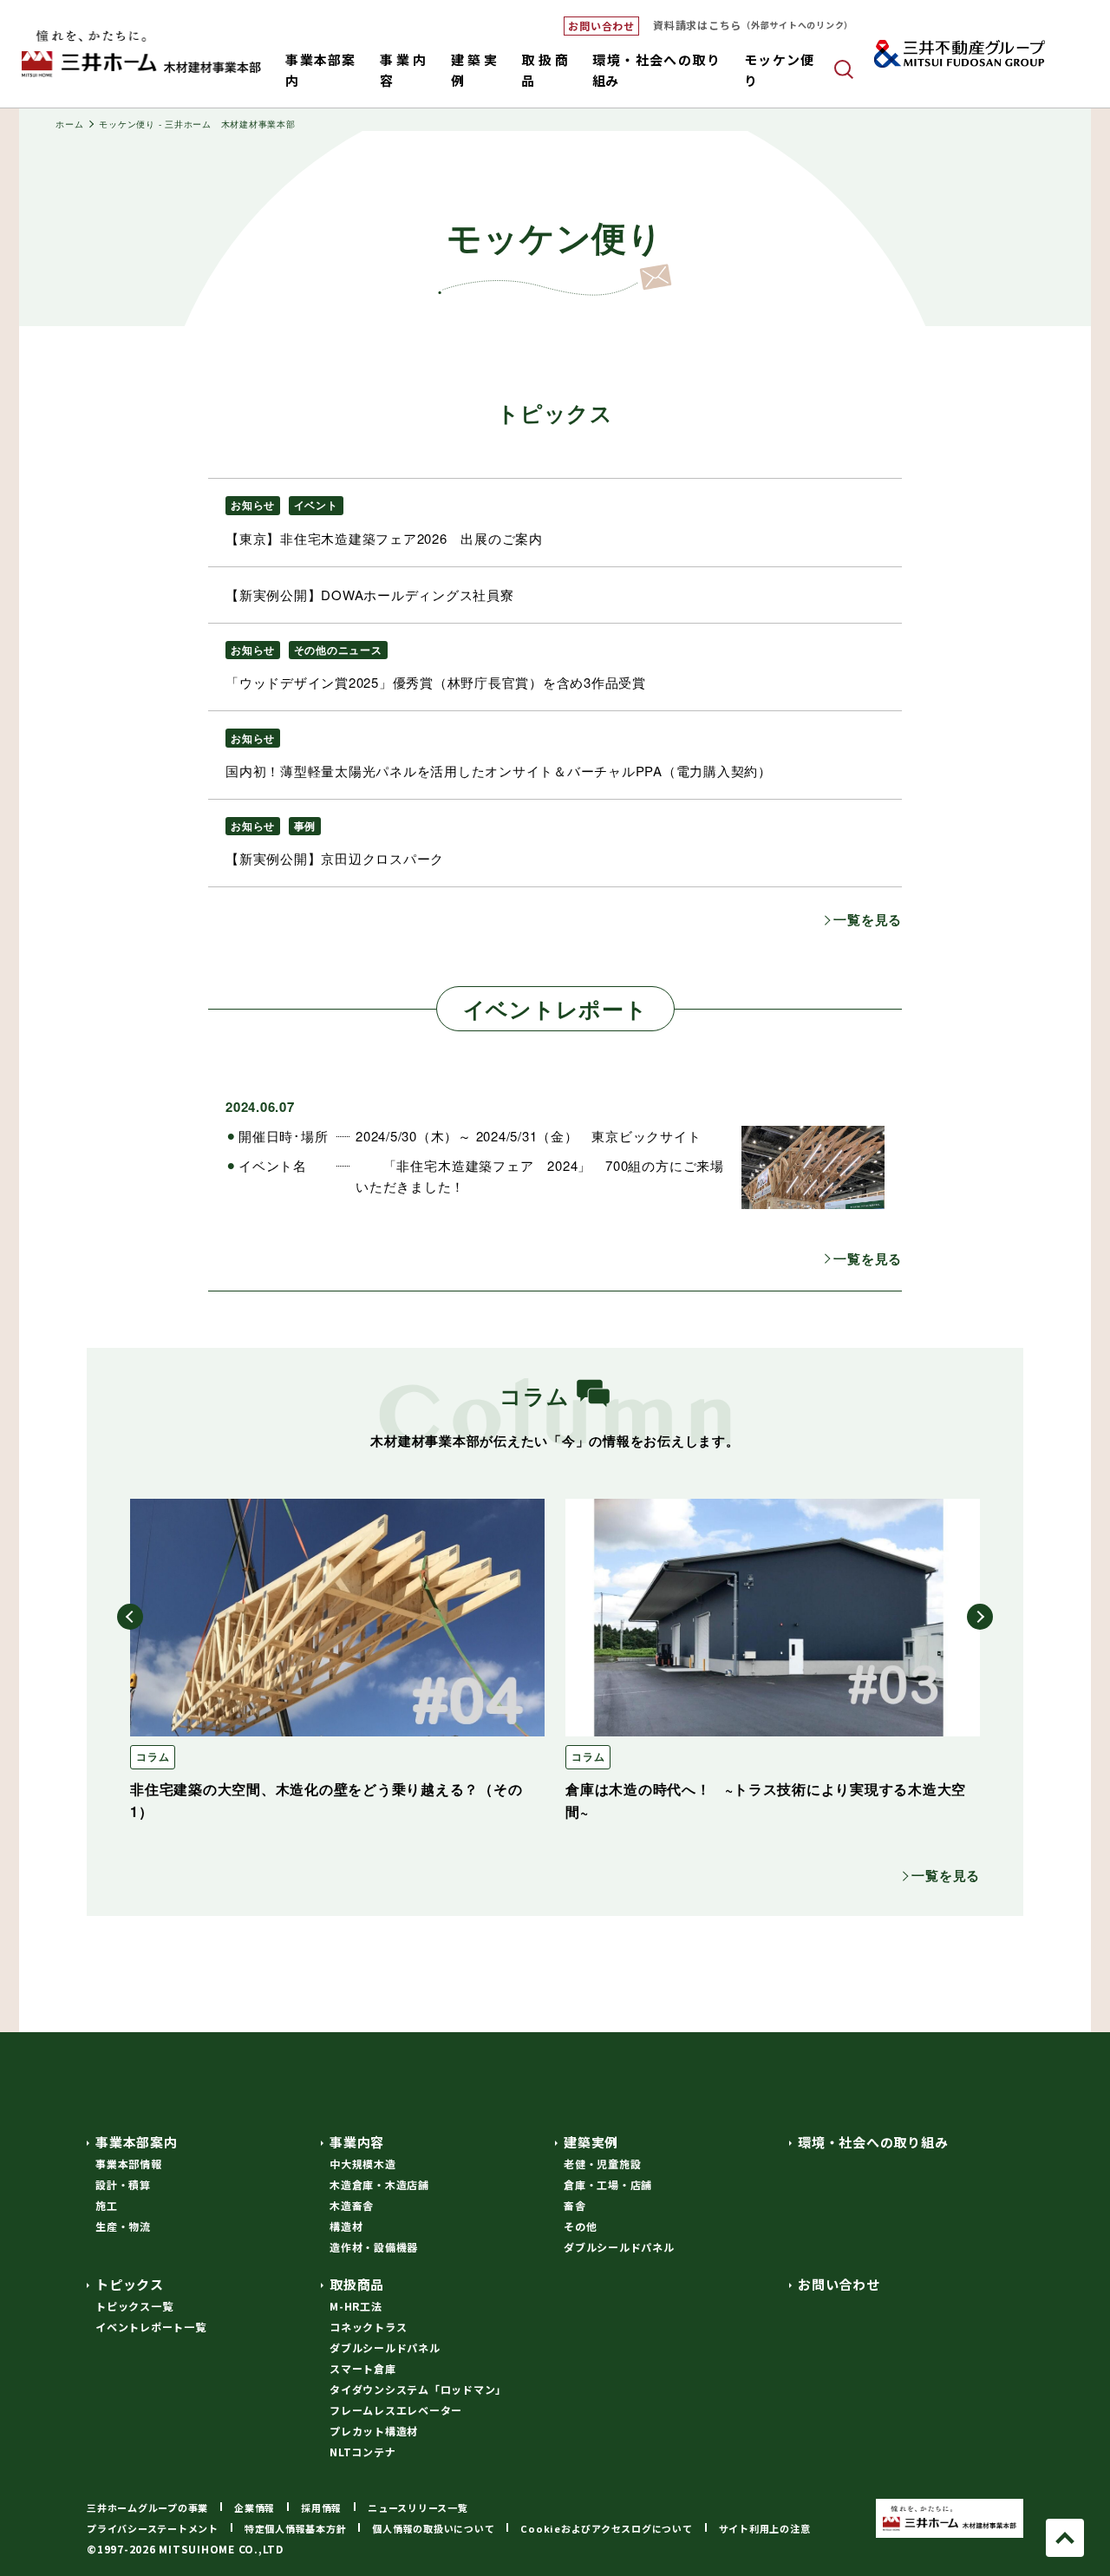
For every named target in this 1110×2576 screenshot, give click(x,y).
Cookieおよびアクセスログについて (606, 2528)
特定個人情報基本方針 (296, 2528)
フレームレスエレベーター (396, 2410)
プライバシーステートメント (153, 2528)
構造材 (346, 2226)
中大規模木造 (363, 2164)
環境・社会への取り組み (873, 2142)
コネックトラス (368, 2327)
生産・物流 (123, 2226)
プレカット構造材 (374, 2431)
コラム (153, 1756)
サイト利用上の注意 (765, 2528)
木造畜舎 (352, 2205)
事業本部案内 (137, 2142)
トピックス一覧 (134, 2306)
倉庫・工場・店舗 (608, 2184)
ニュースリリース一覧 (418, 2507)
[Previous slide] (130, 1617)
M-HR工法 (356, 2306)
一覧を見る (868, 919)
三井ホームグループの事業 (147, 2507)
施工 (107, 2205)
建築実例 (591, 2142)
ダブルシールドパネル (619, 2247)
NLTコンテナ (362, 2452)
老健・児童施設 (602, 2164)
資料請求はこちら (753, 25)
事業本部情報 (129, 2164)
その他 (580, 2226)
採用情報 (321, 2507)
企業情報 (255, 2507)
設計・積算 (123, 2184)
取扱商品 (357, 2284)
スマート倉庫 (363, 2368)
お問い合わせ (601, 26)
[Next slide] (980, 1617)
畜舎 (575, 2205)
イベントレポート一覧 (151, 2327)
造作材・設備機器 (374, 2247)
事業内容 (357, 2142)
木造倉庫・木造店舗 (379, 2184)
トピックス (130, 2284)
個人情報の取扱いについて (433, 2528)
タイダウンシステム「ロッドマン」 (418, 2389)
